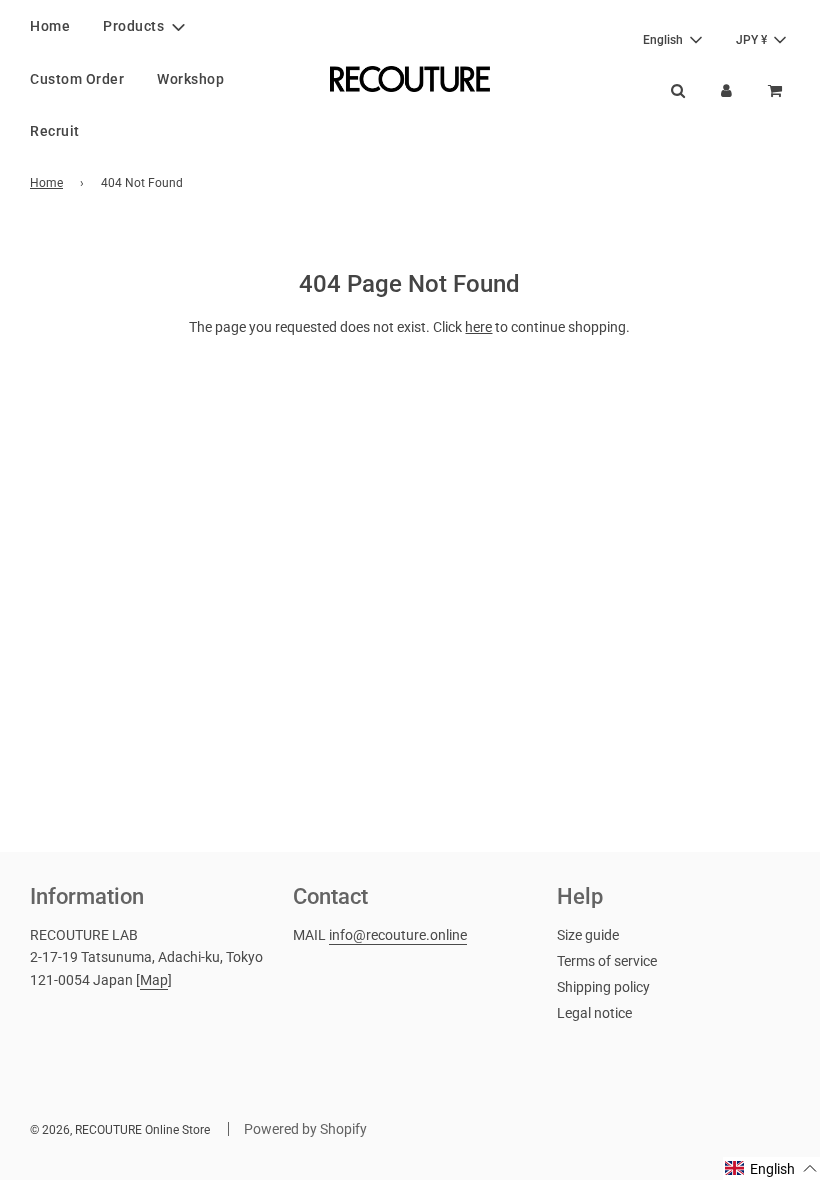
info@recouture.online (398, 935)
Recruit (55, 131)
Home (50, 26)
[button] (771, 1168)
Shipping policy (603, 987)
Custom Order (77, 79)
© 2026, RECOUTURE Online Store (120, 1130)
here (478, 327)
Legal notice (594, 1013)
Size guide (588, 935)
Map (154, 980)
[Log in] (726, 90)
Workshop (190, 79)
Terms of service (607, 961)
